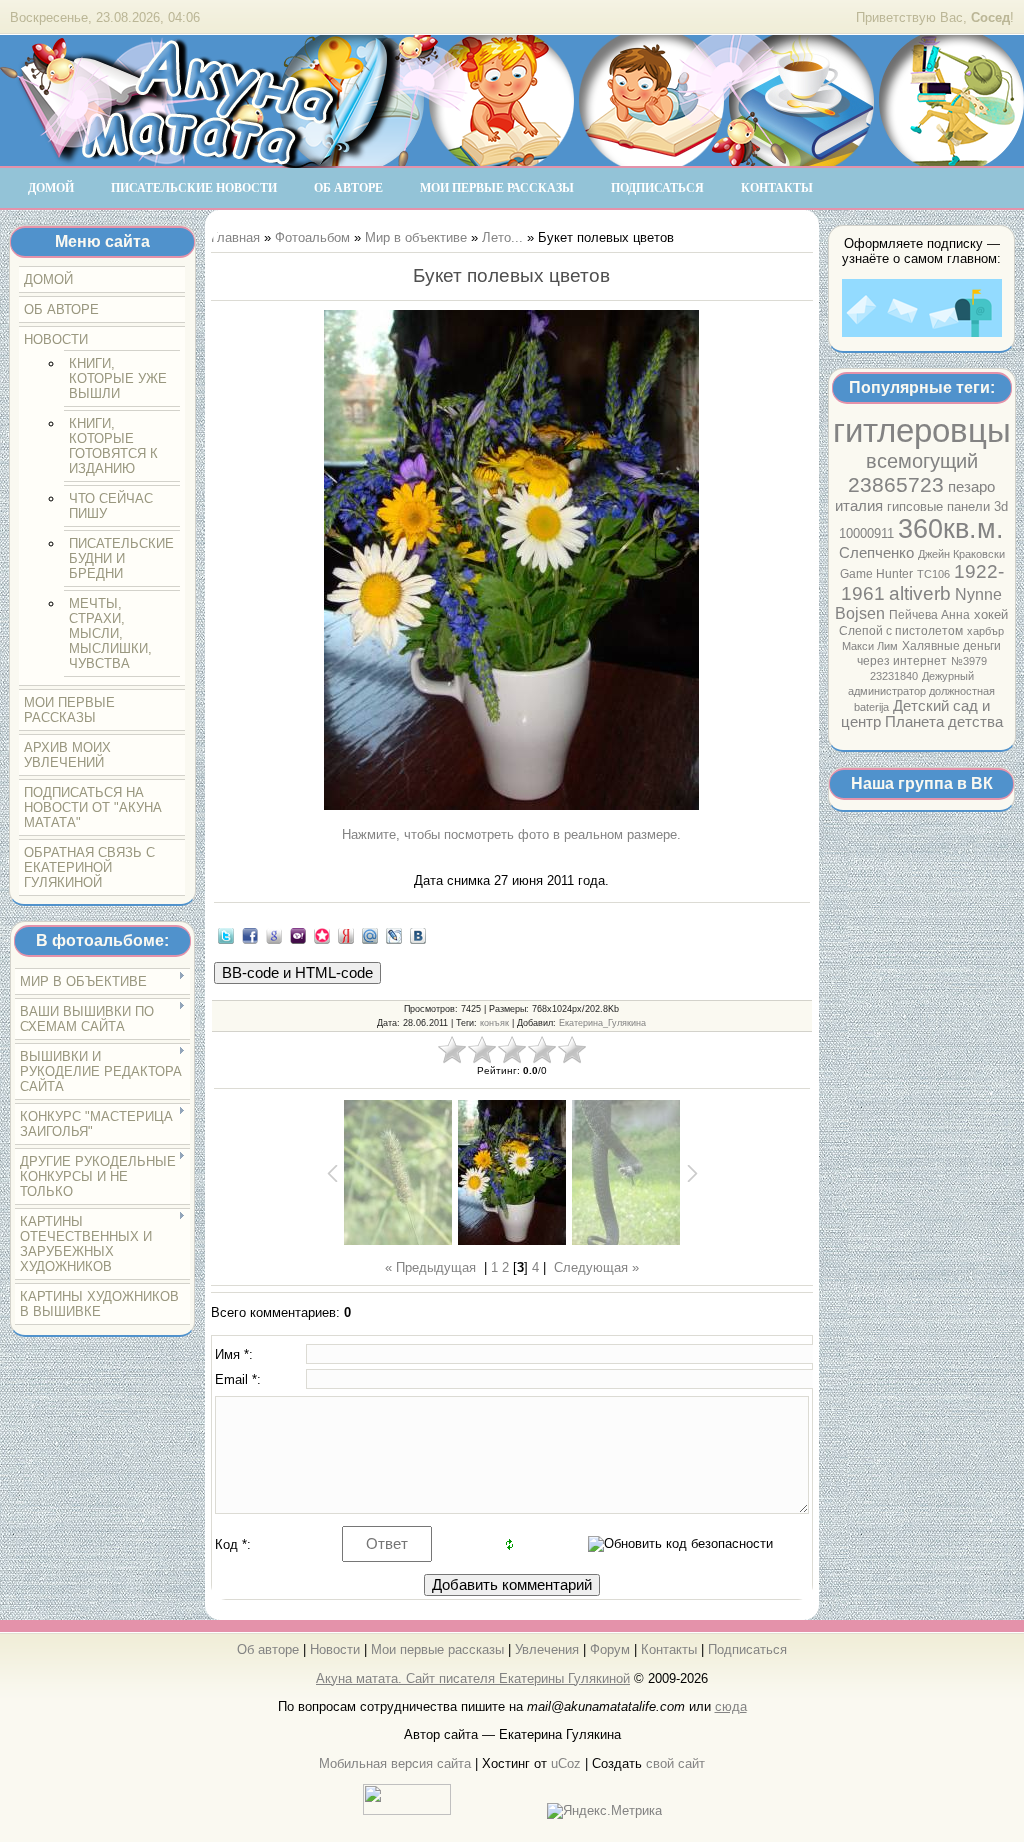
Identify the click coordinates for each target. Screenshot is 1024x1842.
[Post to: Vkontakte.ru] (418, 935)
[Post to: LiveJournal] (394, 935)
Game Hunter (876, 574)
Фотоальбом (312, 237)
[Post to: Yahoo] (298, 935)
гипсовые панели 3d (947, 506)
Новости (335, 1649)
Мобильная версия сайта (395, 1763)
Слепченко (876, 553)
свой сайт (675, 1763)
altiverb (920, 593)
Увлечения (547, 1649)
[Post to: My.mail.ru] (370, 935)
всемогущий (922, 461)
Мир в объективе (416, 237)
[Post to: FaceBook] (250, 935)
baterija (871, 707)
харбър (985, 631)
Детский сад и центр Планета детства (922, 714)
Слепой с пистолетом (901, 631)
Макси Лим (870, 646)
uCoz (566, 1763)
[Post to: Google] (274, 935)
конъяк (494, 1023)
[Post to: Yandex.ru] (346, 935)
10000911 (866, 533)
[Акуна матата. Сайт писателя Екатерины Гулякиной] (200, 159)
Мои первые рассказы (437, 1649)
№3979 (969, 661)
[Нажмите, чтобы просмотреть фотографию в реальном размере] (512, 561)
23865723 (896, 485)
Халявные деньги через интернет (929, 653)
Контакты (669, 1649)
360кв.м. (951, 529)
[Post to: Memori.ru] (322, 935)
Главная (235, 237)
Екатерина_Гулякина (602, 1023)
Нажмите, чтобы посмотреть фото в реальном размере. (511, 834)
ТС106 (933, 574)
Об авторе (268, 1649)
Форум (610, 1649)
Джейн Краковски (961, 554)
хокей (991, 614)
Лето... (502, 237)
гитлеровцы (922, 430)
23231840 (894, 676)
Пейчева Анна (929, 615)
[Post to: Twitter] (226, 935)
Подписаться (747, 1649)
